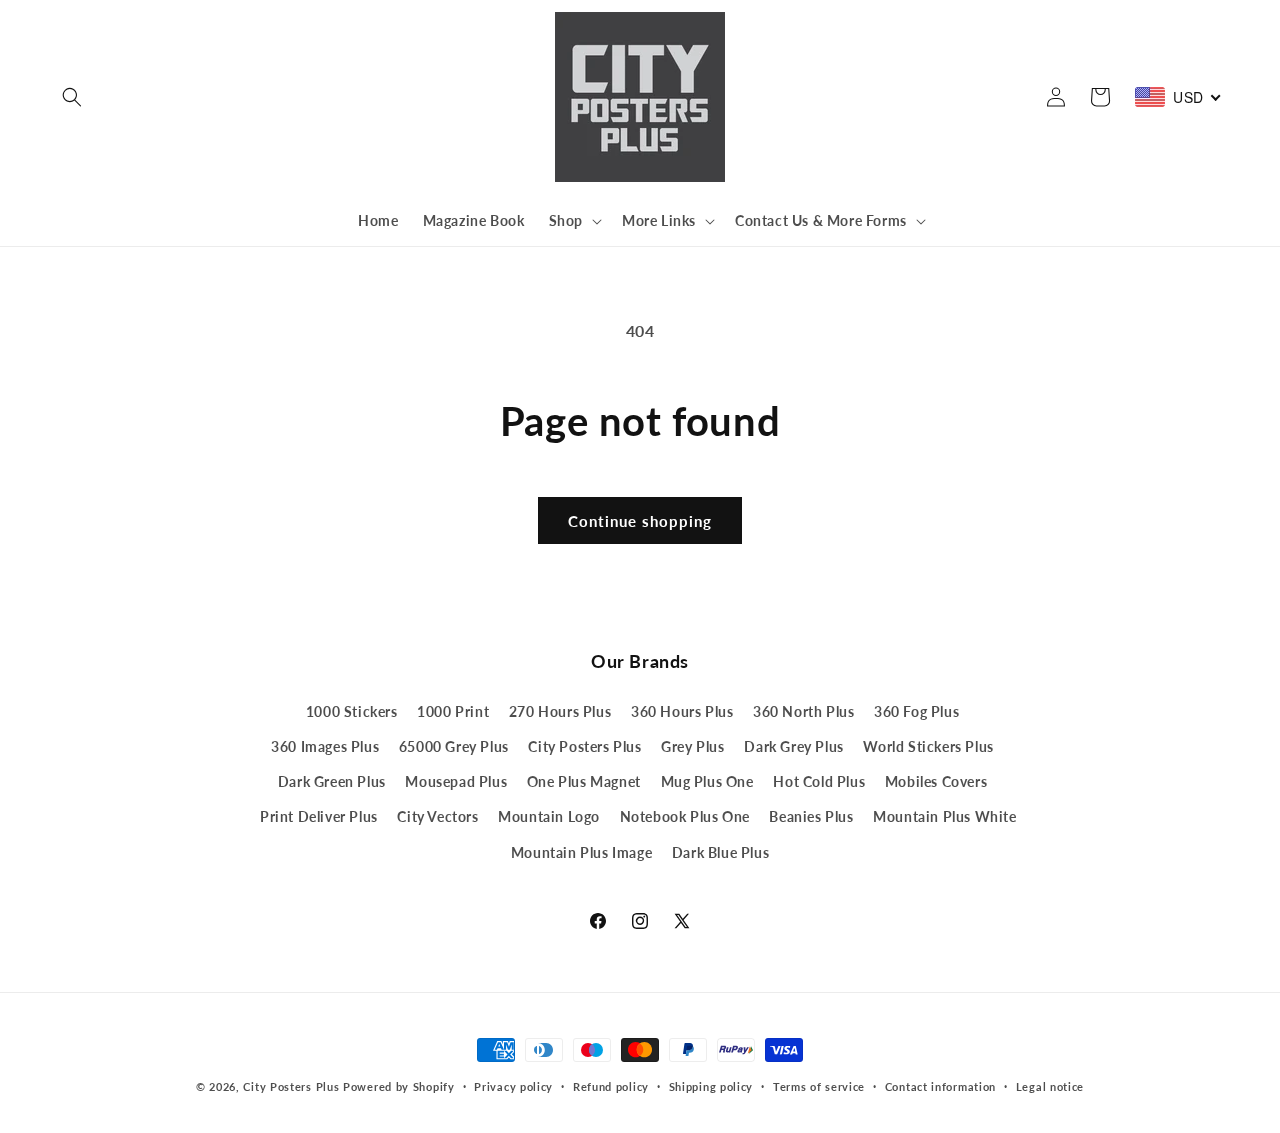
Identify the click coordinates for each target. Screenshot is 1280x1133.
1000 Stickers (352, 711)
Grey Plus (692, 746)
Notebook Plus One (685, 816)
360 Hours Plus (682, 711)
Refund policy (611, 1086)
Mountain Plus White (944, 816)
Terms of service (819, 1086)
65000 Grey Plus (454, 746)
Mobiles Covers (936, 781)
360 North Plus (803, 711)
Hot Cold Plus (819, 781)
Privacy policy (513, 1086)
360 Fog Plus (916, 711)
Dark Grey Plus (793, 746)
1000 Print (453, 711)
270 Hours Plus (560, 711)
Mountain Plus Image (581, 852)
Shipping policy (711, 1086)
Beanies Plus (811, 816)
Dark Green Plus (332, 781)
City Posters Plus (584, 746)
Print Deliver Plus (319, 816)
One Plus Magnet (584, 781)
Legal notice (1050, 1086)
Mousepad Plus (456, 781)
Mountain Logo (549, 816)
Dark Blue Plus (720, 852)
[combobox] (1178, 97)
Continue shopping (640, 521)
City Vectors (437, 816)
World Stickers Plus (928, 746)
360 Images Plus (325, 746)
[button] (72, 97)
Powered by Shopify (399, 1086)
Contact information (940, 1086)
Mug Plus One (707, 781)
